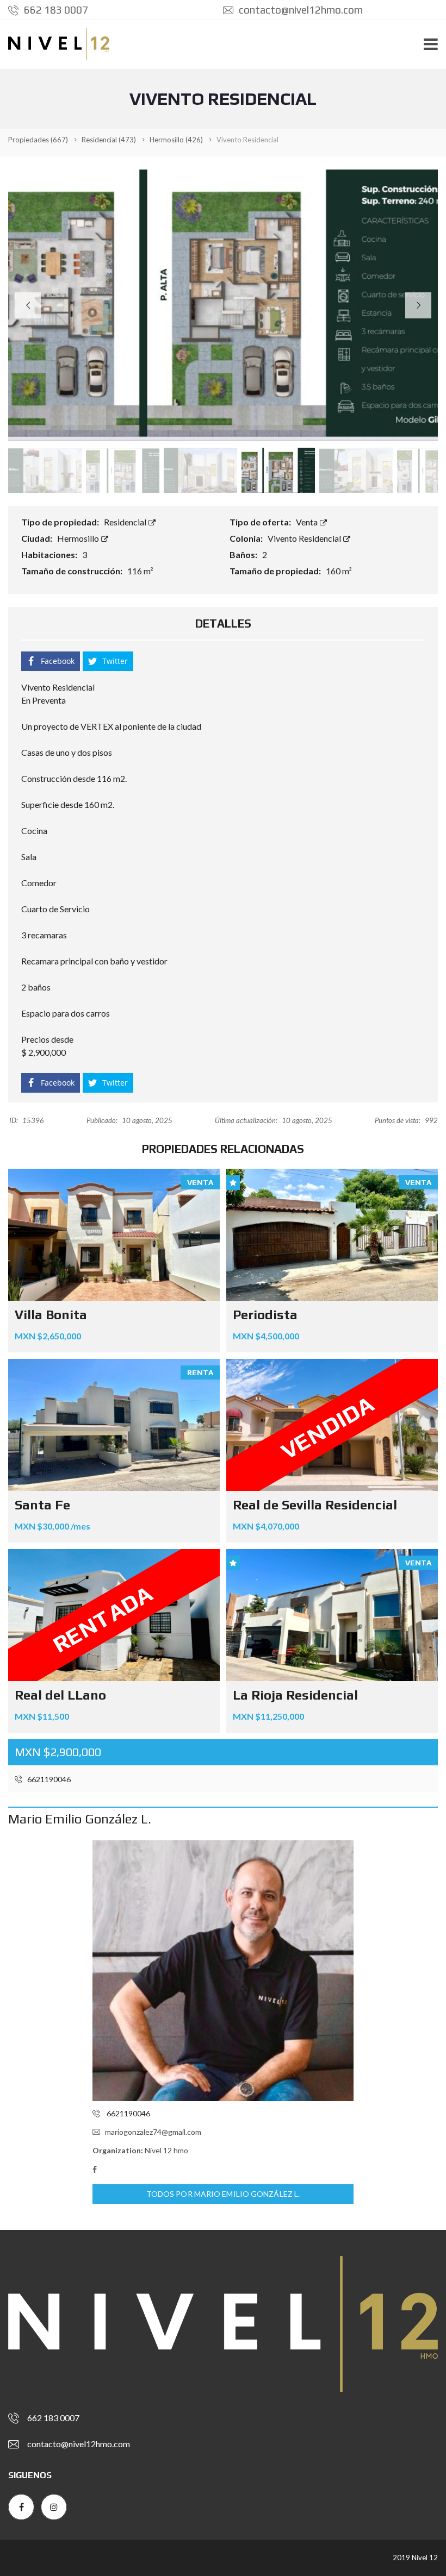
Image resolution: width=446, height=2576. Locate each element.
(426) (176, 140)
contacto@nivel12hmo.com (300, 10)
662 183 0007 (55, 10)
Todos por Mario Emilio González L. (223, 2194)
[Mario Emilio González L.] (223, 1971)
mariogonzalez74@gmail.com (153, 2132)
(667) (38, 140)
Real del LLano (60, 1695)
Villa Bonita (51, 1315)
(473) (109, 140)
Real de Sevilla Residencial (315, 1505)
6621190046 (48, 1779)
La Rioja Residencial (295, 1695)
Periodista (265, 1315)
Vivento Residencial (305, 538)
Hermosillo (79, 538)
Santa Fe (42, 1505)
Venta (308, 522)
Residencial (126, 522)
